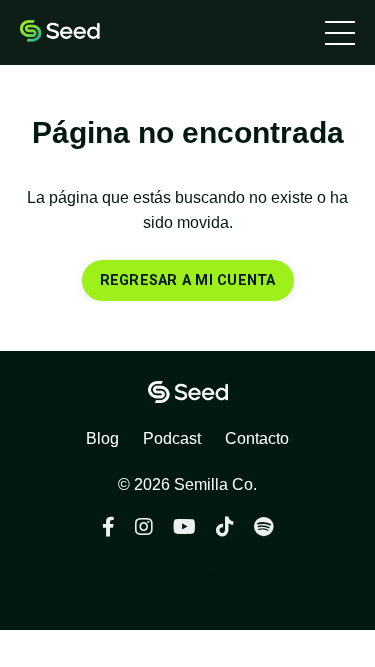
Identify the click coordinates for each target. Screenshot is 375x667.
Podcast (172, 438)
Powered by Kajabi (188, 578)
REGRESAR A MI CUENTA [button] (188, 280)
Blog (102, 438)
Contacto (257, 438)
